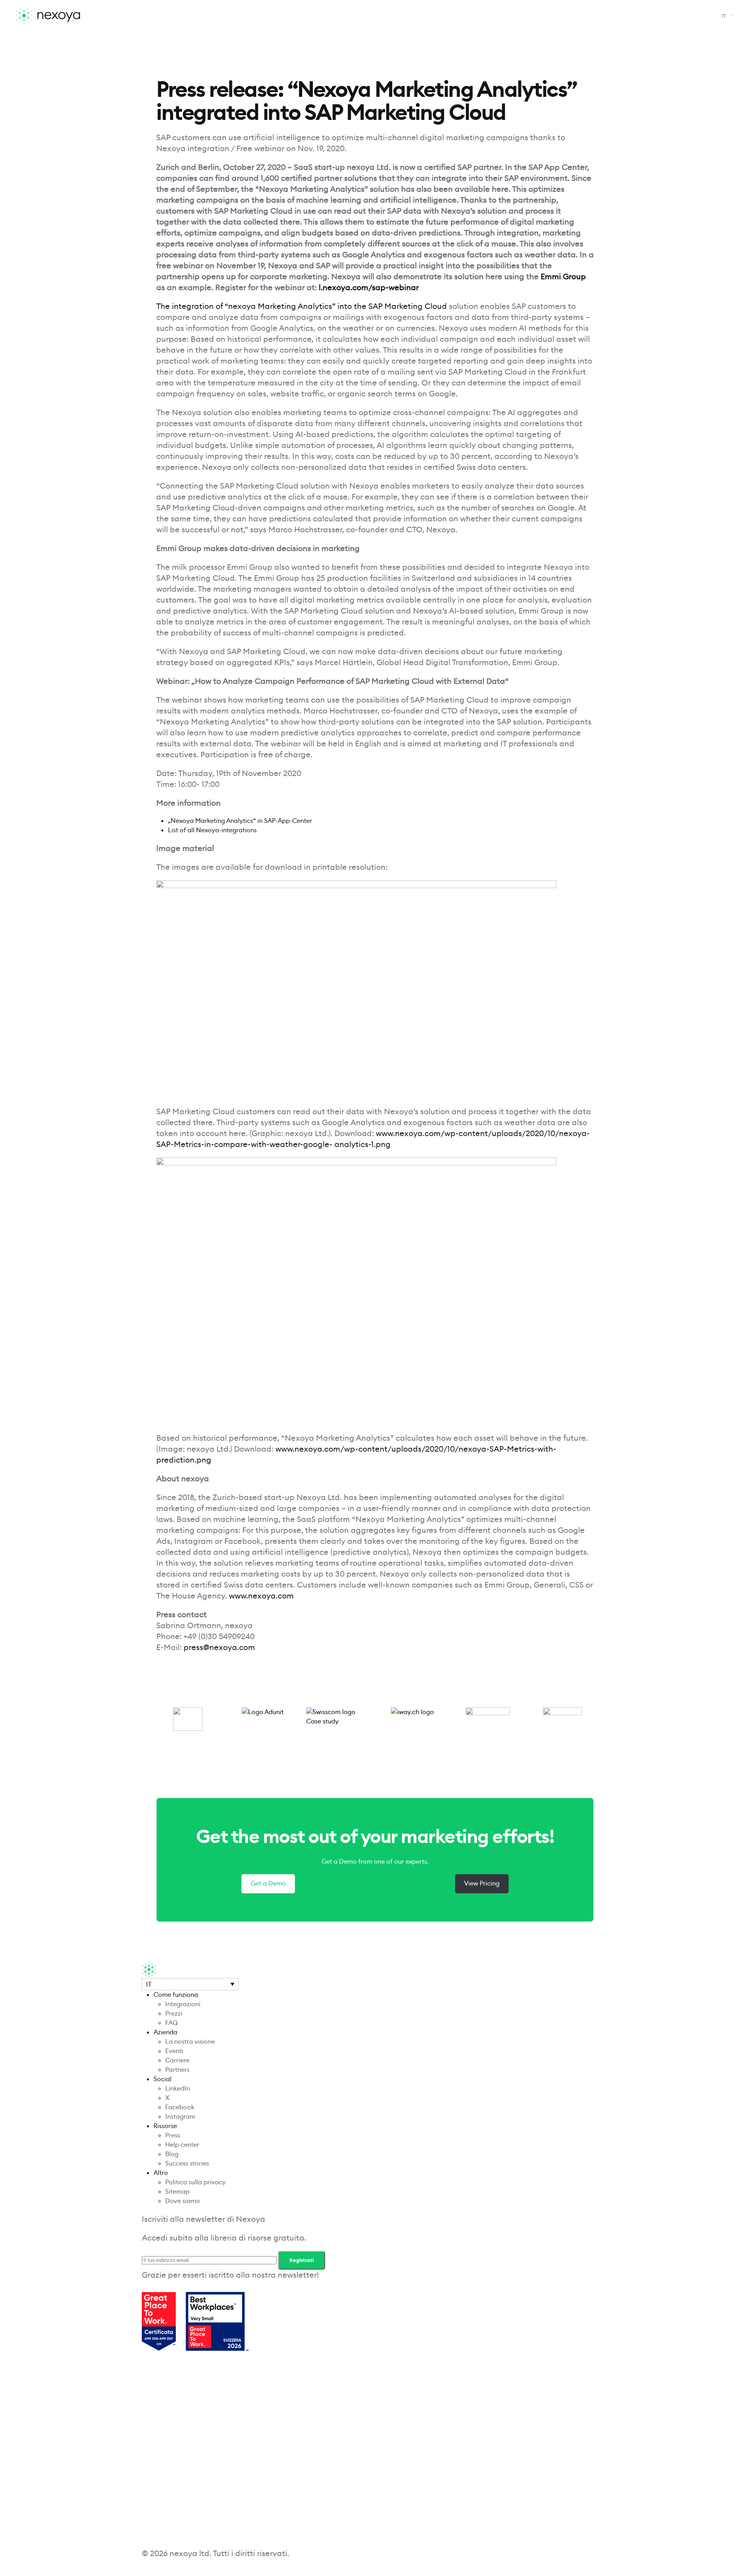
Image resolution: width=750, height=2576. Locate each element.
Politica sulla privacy (196, 2182)
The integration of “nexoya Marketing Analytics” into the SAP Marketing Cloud (302, 306)
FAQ (171, 2023)
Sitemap (177, 2192)
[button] (726, 16)
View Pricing (482, 1883)
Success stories (187, 2163)
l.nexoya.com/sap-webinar (369, 287)
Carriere (177, 2060)
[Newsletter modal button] (486, 2322)
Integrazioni (183, 2004)
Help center (182, 2145)
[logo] (83, 16)
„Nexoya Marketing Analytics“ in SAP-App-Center (240, 821)
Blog (172, 2154)
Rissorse (165, 2126)
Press (173, 2135)
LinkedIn (178, 2088)
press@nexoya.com (219, 1647)
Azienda (165, 2032)
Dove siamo (183, 2201)
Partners (177, 2070)
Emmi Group (563, 277)
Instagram (180, 2117)
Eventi (174, 2051)
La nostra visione (190, 2042)
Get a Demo (268, 1883)
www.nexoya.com (260, 1596)
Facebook (180, 2107)
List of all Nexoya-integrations (212, 830)
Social (162, 2079)
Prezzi (174, 2013)
